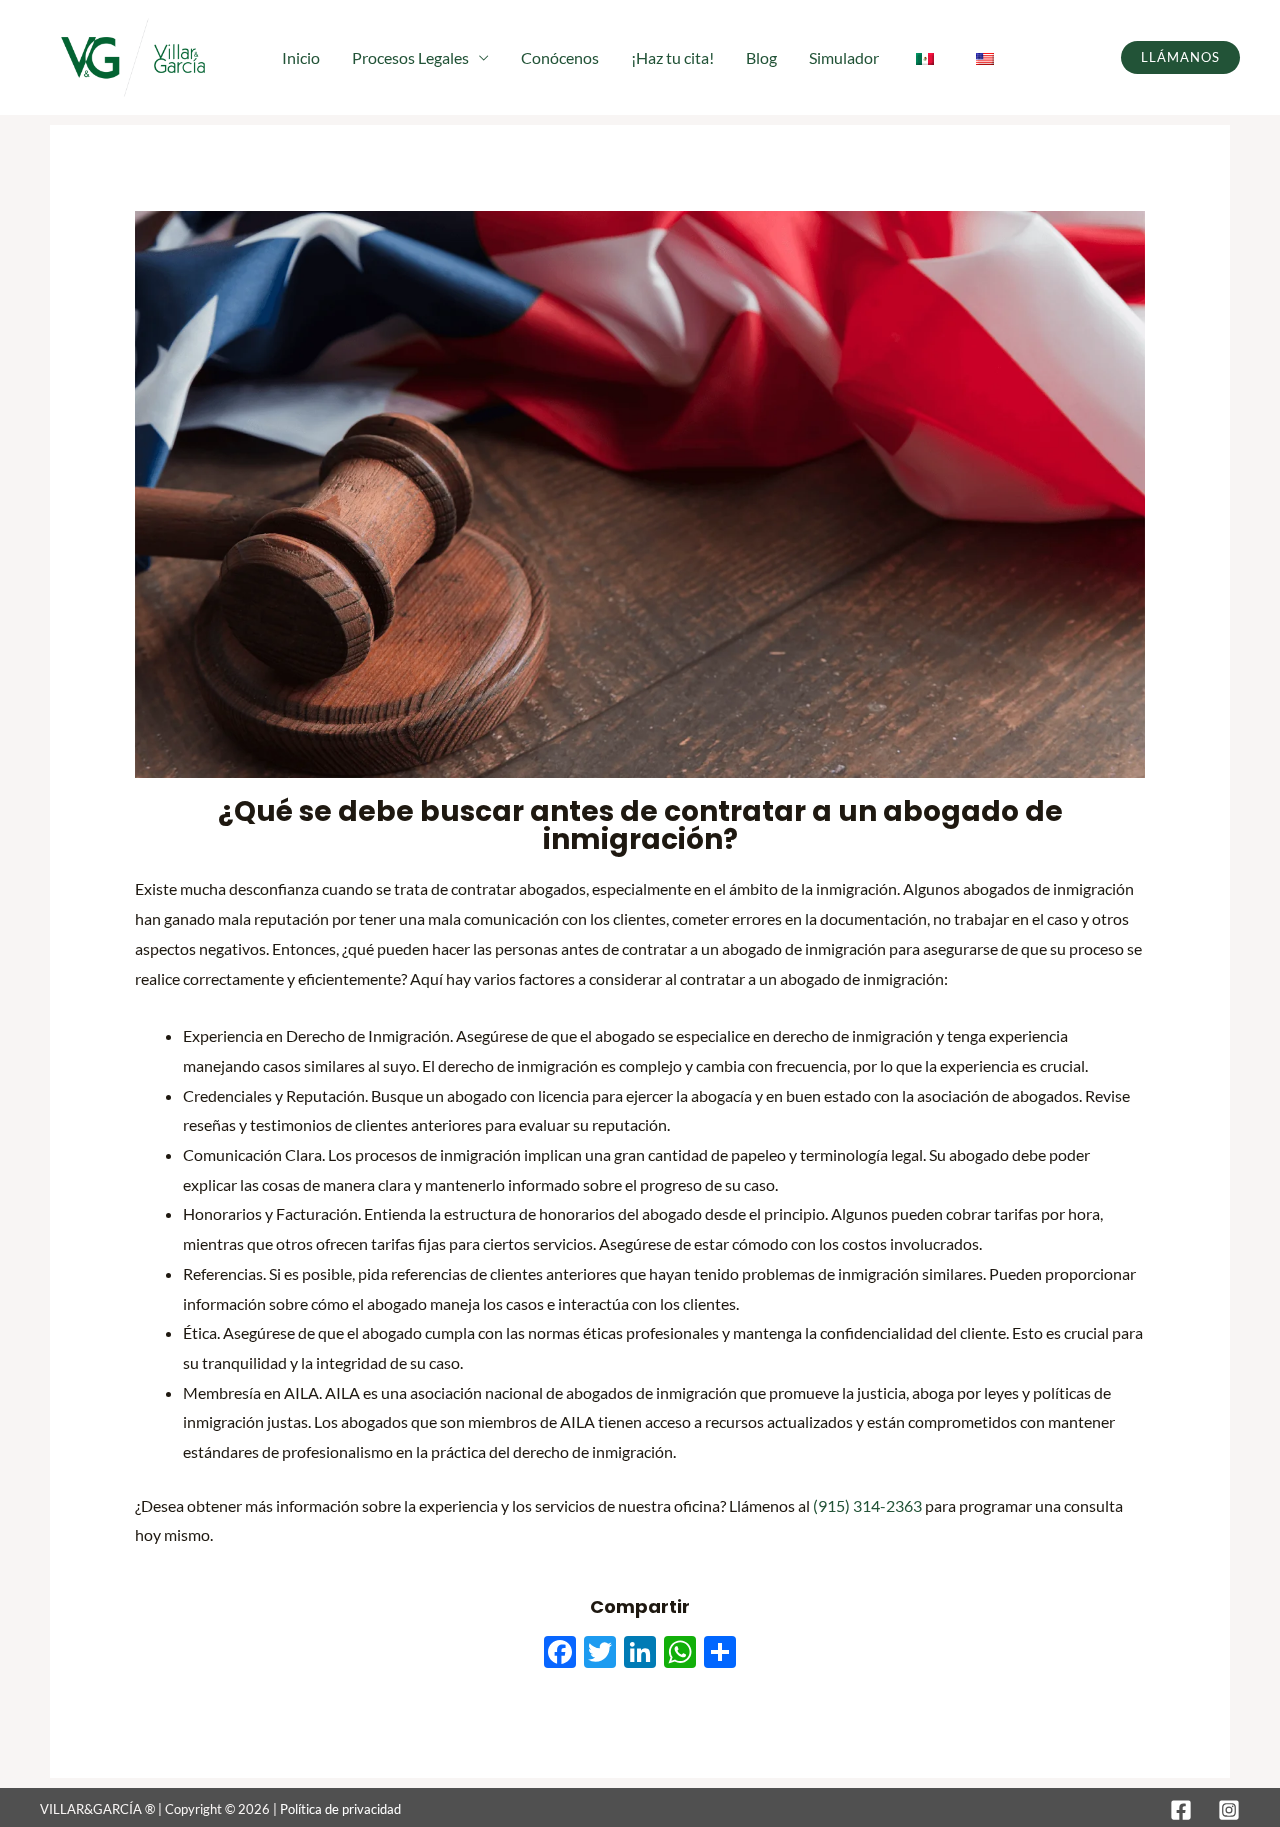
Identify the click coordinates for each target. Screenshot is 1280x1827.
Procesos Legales (410, 57)
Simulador (844, 57)
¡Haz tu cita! (672, 57)
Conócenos (560, 57)
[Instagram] (1229, 1810)
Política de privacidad (340, 1809)
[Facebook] (1181, 1810)
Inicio (301, 57)
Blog (761, 57)
